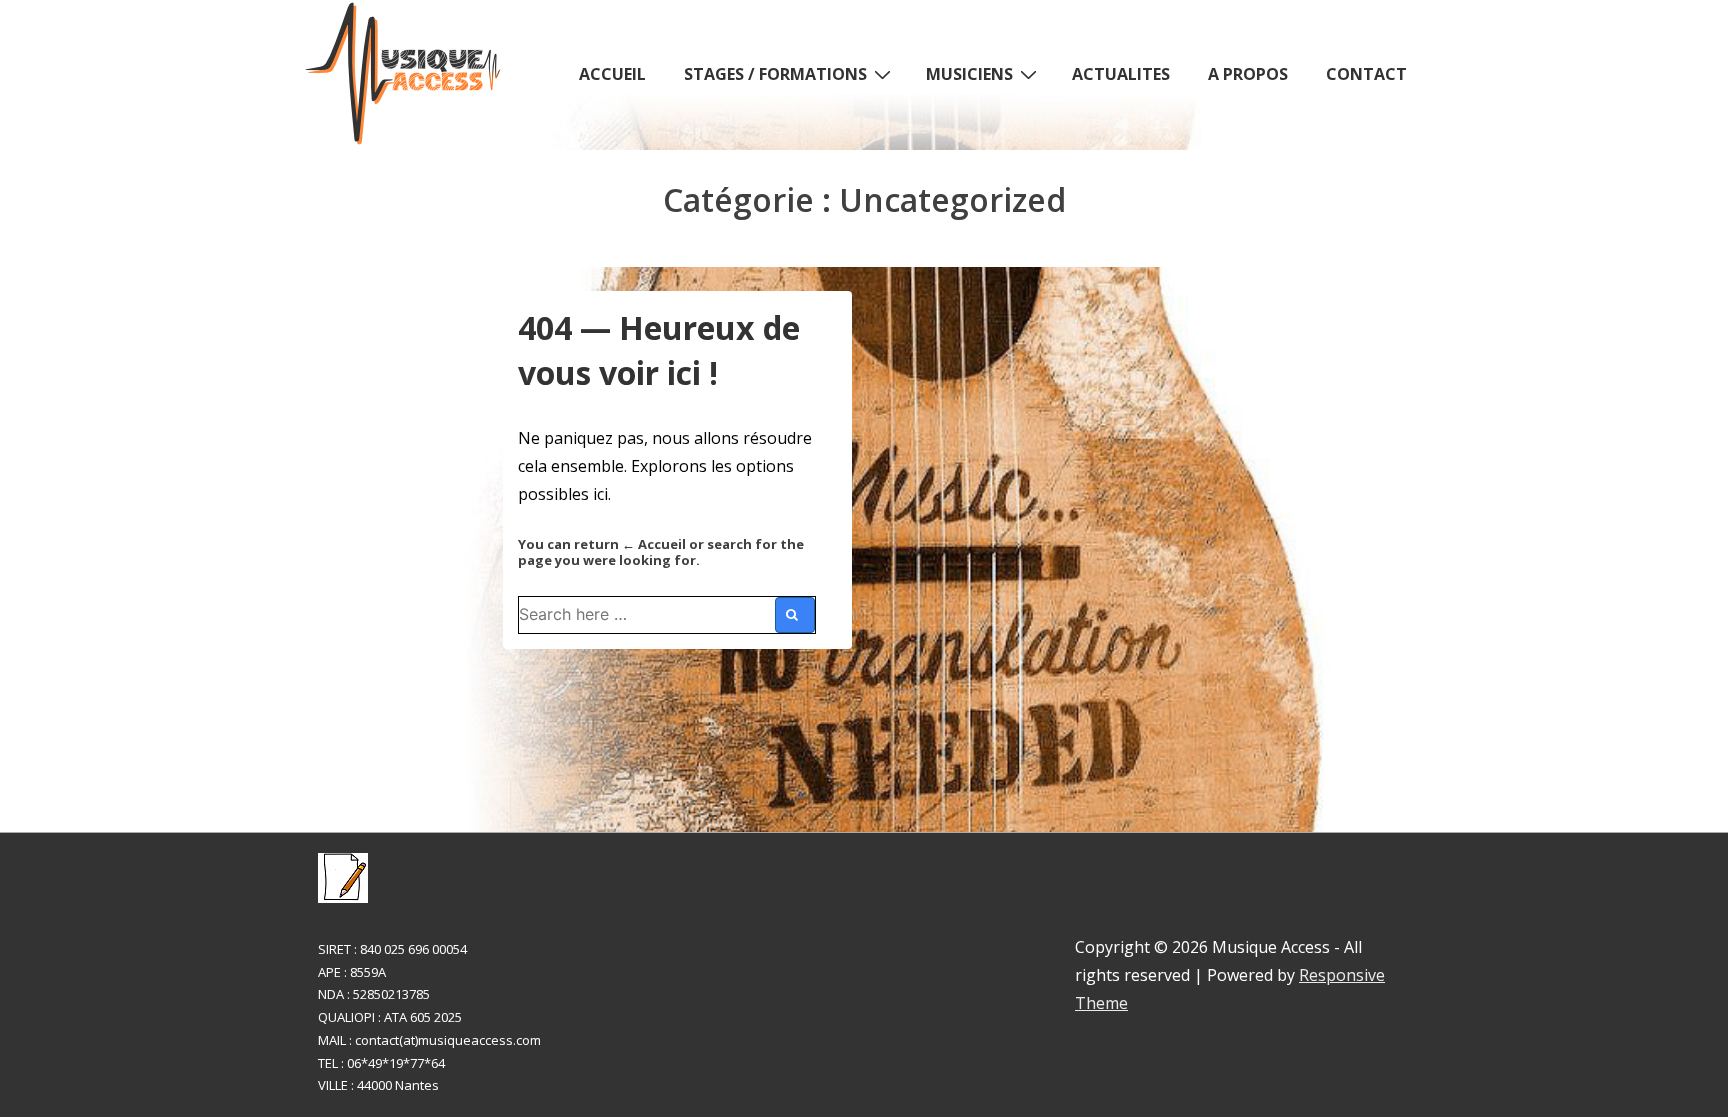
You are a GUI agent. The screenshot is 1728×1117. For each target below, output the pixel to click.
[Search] (795, 615)
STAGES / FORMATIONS (775, 74)
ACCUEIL (612, 74)
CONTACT (1366, 74)
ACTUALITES (1121, 74)
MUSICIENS (969, 74)
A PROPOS (1248, 74)
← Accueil (654, 544)
